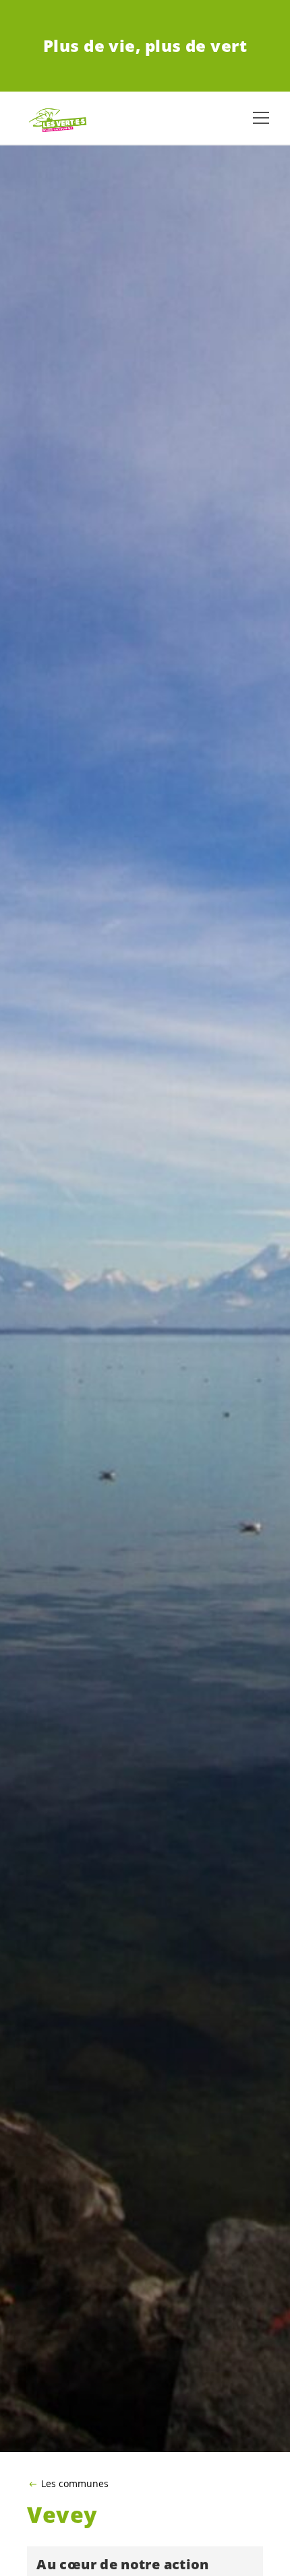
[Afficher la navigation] (261, 118)
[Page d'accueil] (54, 118)
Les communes (75, 2484)
